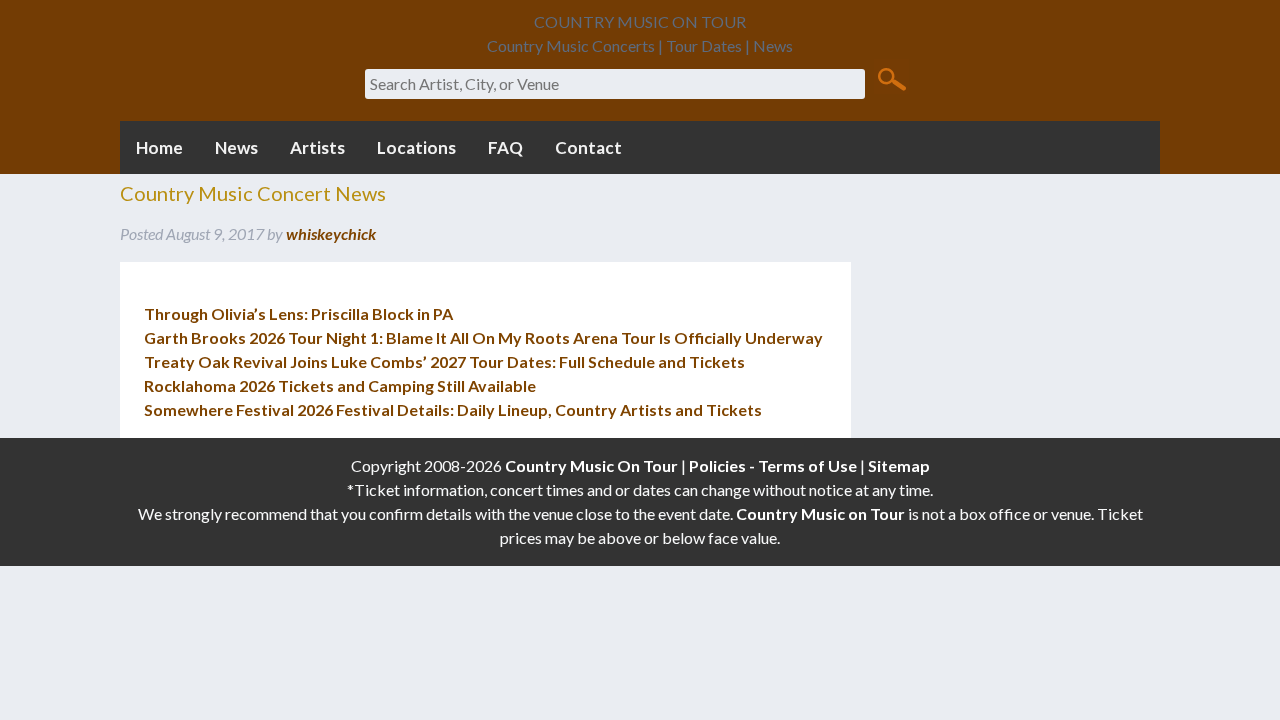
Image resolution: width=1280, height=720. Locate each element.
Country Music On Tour (591, 465)
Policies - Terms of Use (773, 465)
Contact (588, 147)
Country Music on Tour (820, 513)
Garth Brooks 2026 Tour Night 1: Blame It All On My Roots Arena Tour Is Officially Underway (483, 337)
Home (159, 147)
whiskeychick (331, 233)
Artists (317, 147)
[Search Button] (891, 78)
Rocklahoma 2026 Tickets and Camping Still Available (340, 385)
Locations (416, 147)
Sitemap (899, 465)
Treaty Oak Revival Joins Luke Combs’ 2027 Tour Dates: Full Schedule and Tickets (444, 361)
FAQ (505, 147)
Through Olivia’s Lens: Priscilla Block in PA (298, 313)
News (236, 147)
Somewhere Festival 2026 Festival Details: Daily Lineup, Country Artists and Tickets (453, 409)
